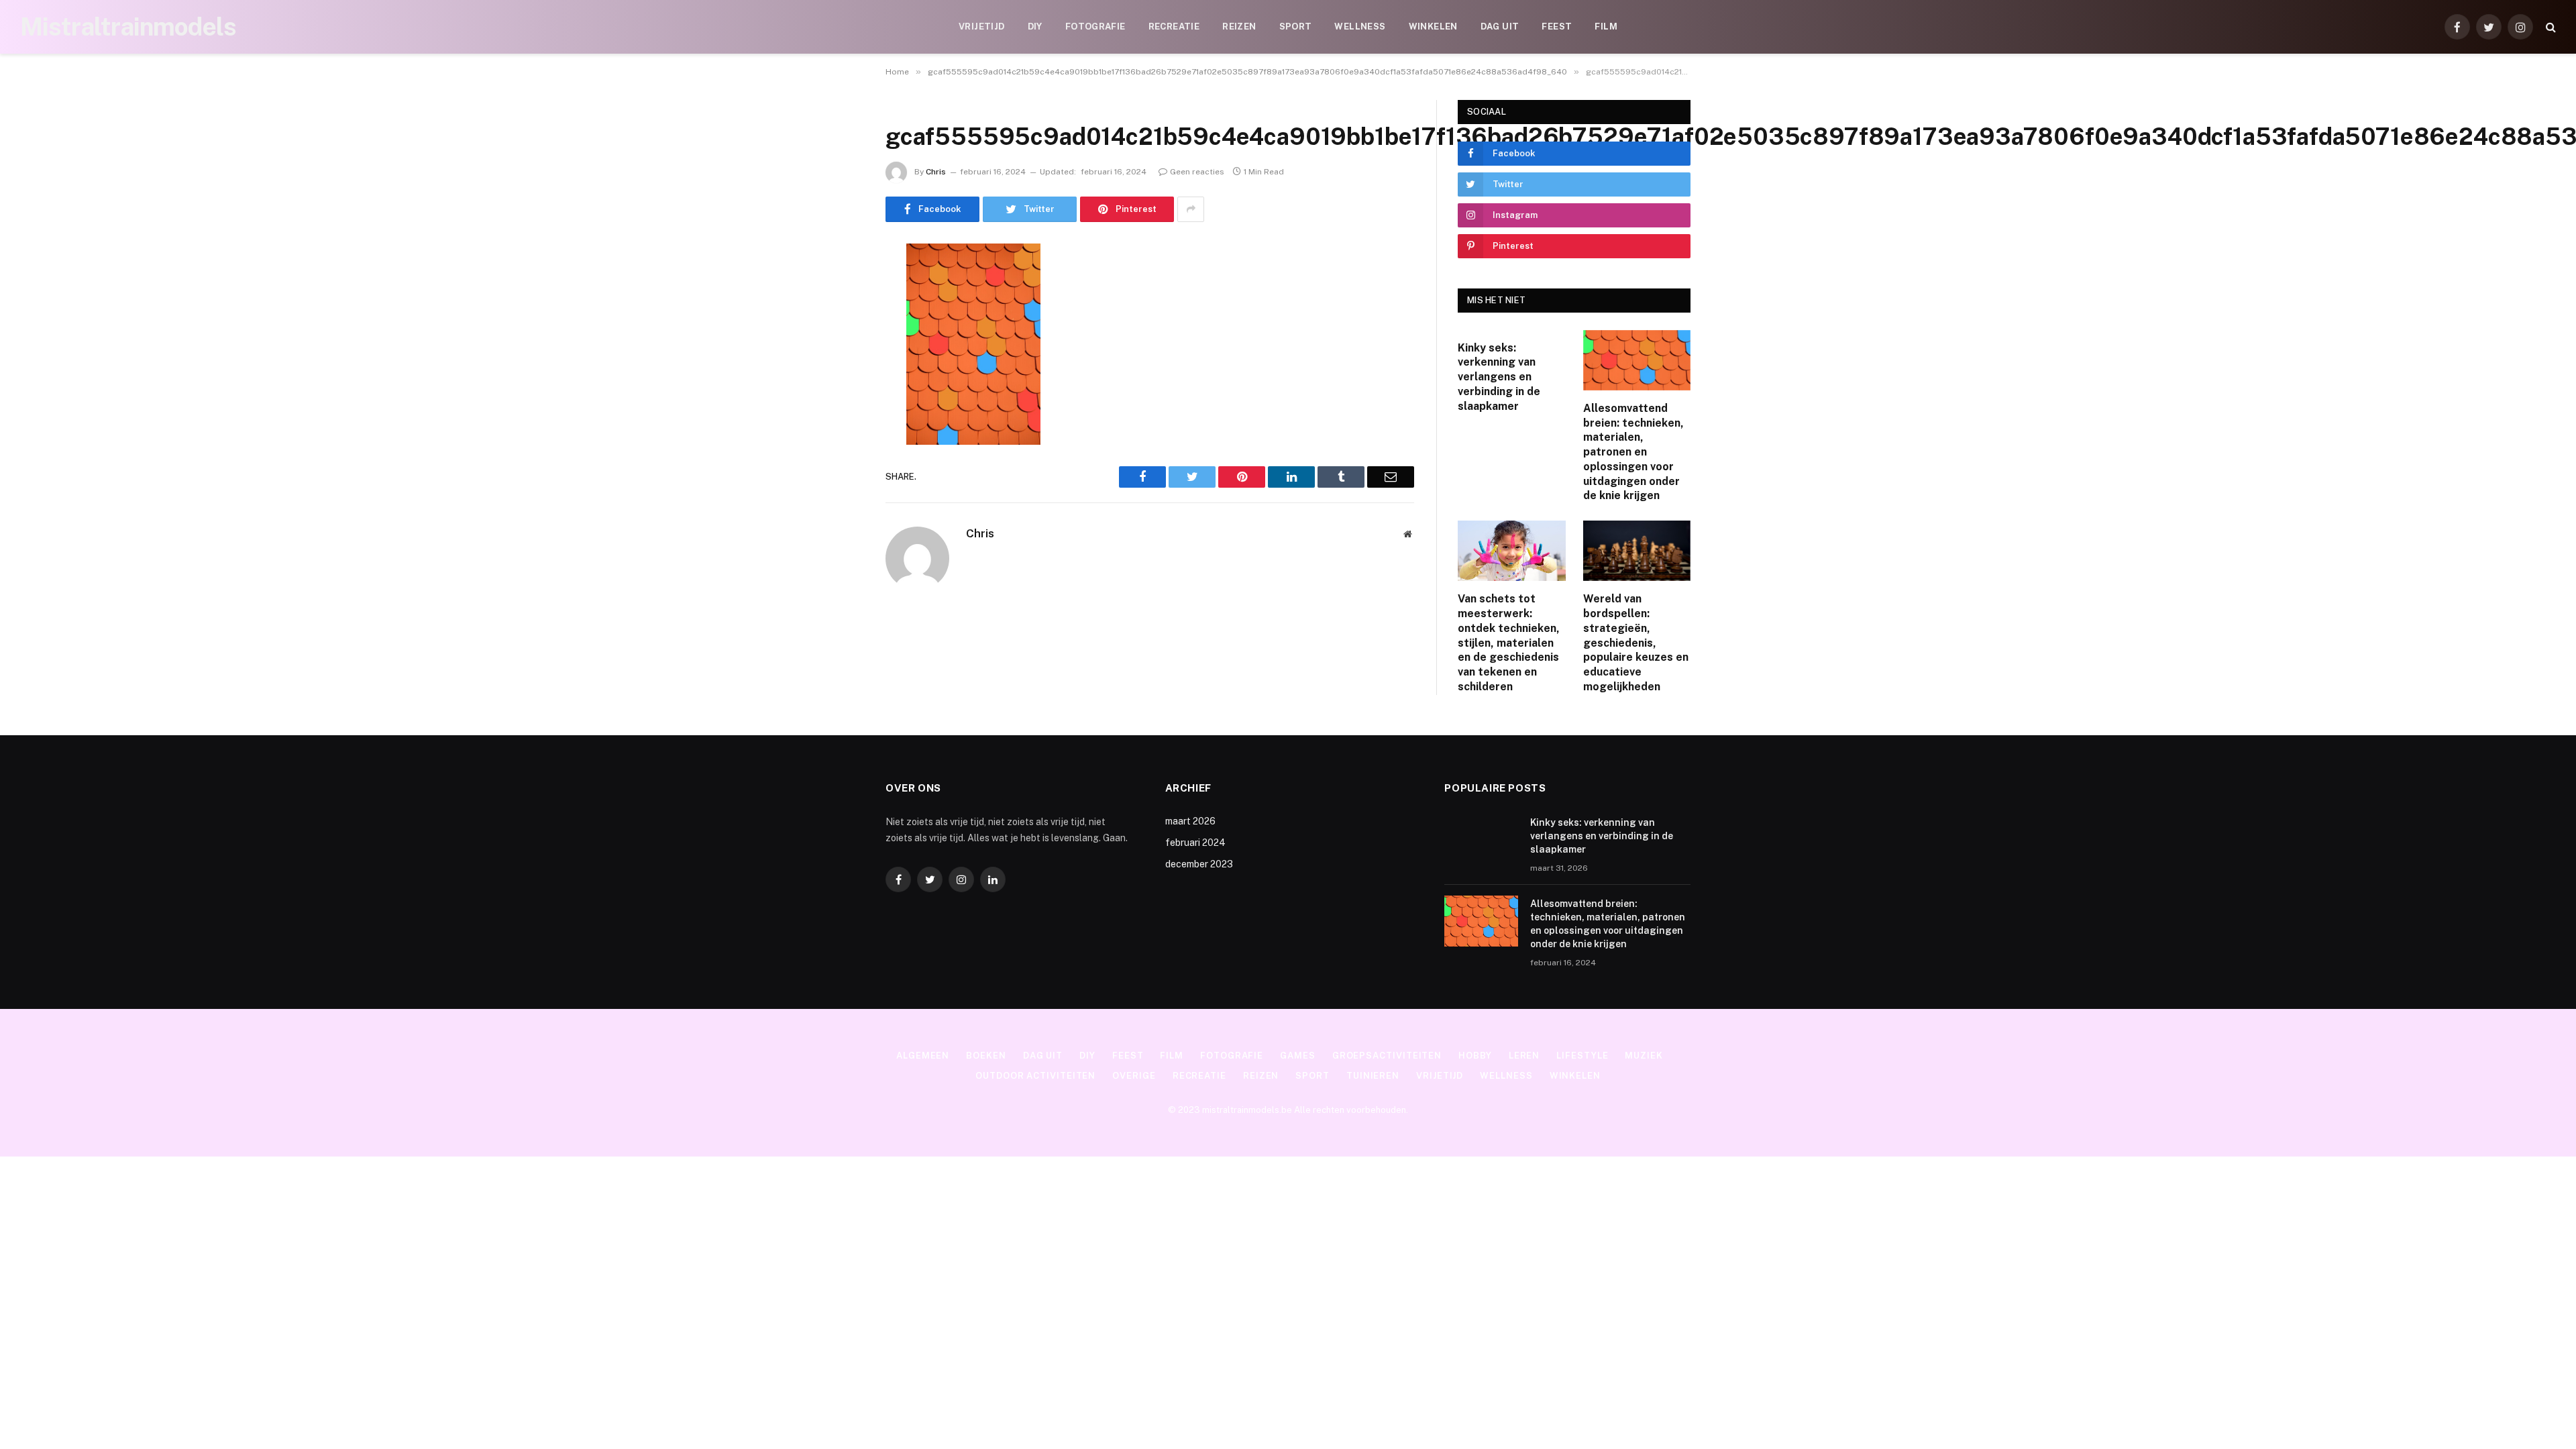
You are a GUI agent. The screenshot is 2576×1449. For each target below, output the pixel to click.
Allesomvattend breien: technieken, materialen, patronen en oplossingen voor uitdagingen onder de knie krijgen (1633, 452)
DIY (1035, 26)
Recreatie (1174, 26)
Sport (1296, 26)
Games (1298, 1056)
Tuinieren (1373, 1076)
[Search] (2550, 27)
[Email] (839, 425)
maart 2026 (1190, 821)
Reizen (1239, 26)
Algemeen (923, 1056)
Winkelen (1433, 26)
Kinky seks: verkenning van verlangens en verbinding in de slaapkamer (1499, 377)
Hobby (1475, 1056)
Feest (1557, 26)
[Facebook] (839, 288)
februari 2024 (1195, 843)
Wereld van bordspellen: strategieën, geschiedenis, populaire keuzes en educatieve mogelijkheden (1636, 643)
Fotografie (1095, 26)
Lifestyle (1582, 1056)
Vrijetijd (982, 26)
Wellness (1360, 26)
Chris (936, 172)
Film (1606, 26)
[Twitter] (839, 322)
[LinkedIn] (839, 356)
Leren (1524, 1056)
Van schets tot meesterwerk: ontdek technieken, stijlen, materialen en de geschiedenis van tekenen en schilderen (1509, 643)
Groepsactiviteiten (1387, 1056)
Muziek (1644, 1056)
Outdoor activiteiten (1035, 1076)
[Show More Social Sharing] (1191, 209)
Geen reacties (1197, 172)
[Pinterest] (839, 390)
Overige (1134, 1076)
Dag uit (1500, 26)
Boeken (986, 1056)
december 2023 (1199, 864)
